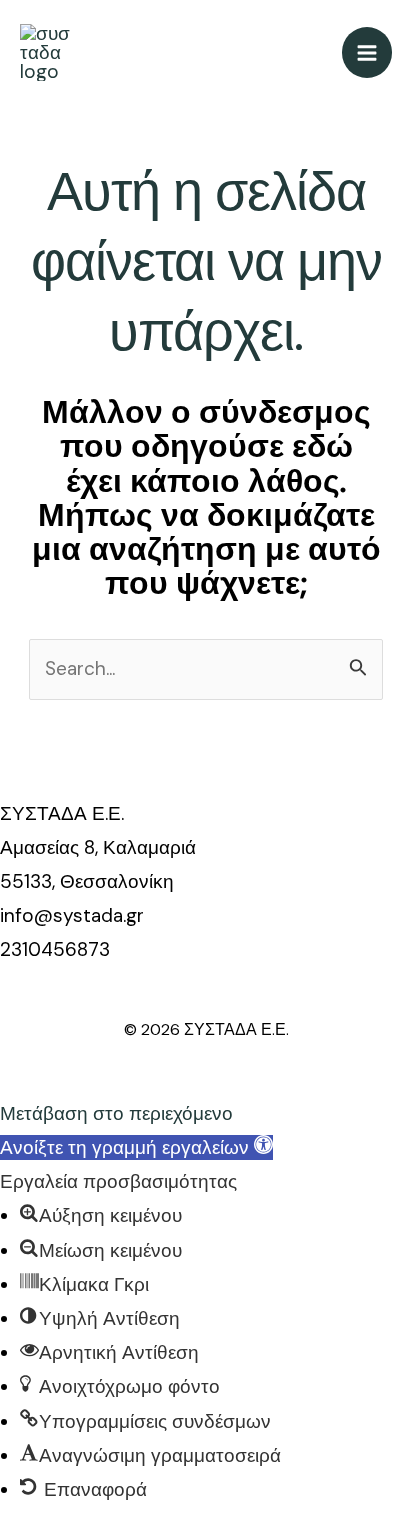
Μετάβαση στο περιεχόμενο (116, 1113)
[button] (136, 1147)
